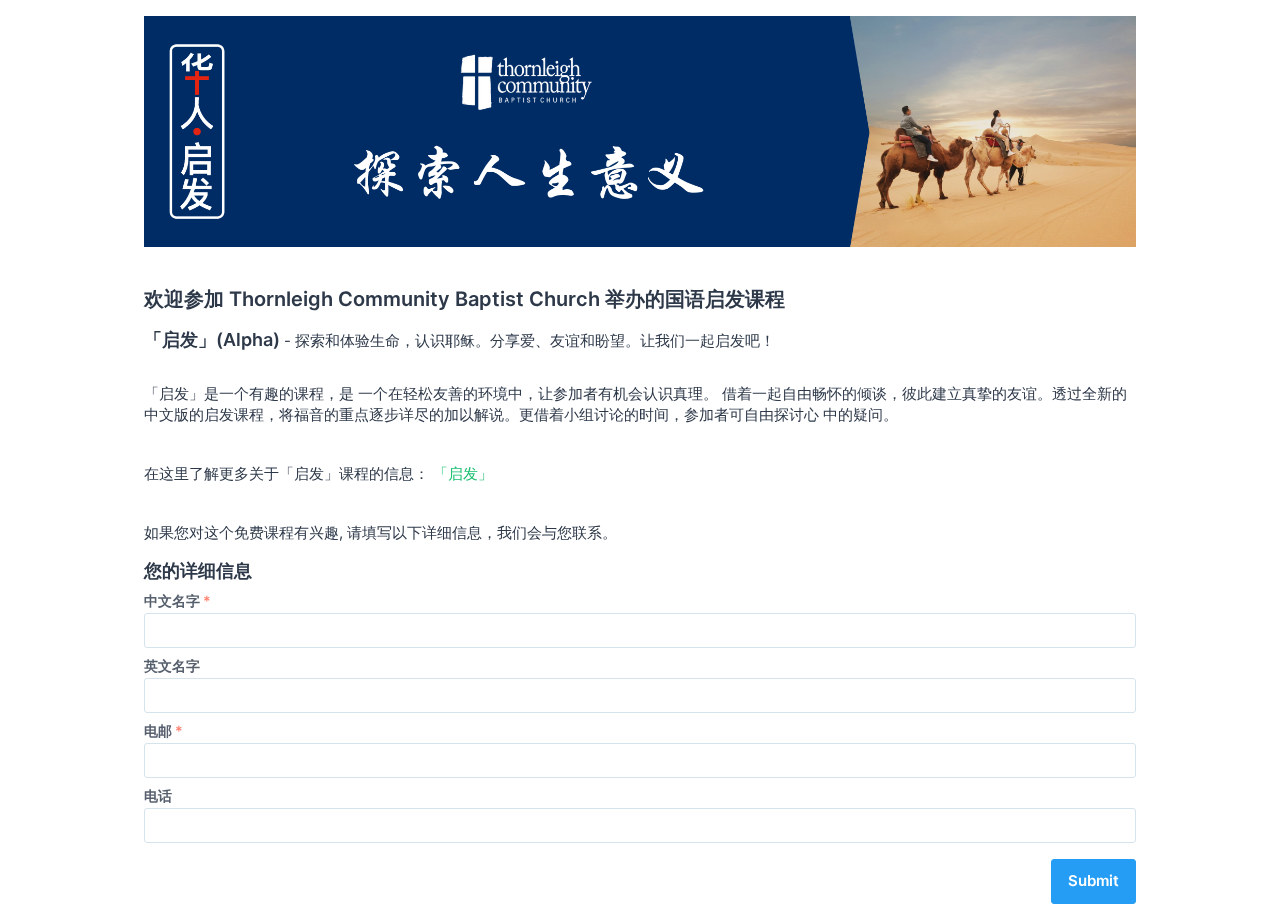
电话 (158, 795)
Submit (1093, 880)
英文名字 (172, 665)
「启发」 (463, 473)
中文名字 (177, 600)
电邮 (163, 730)
